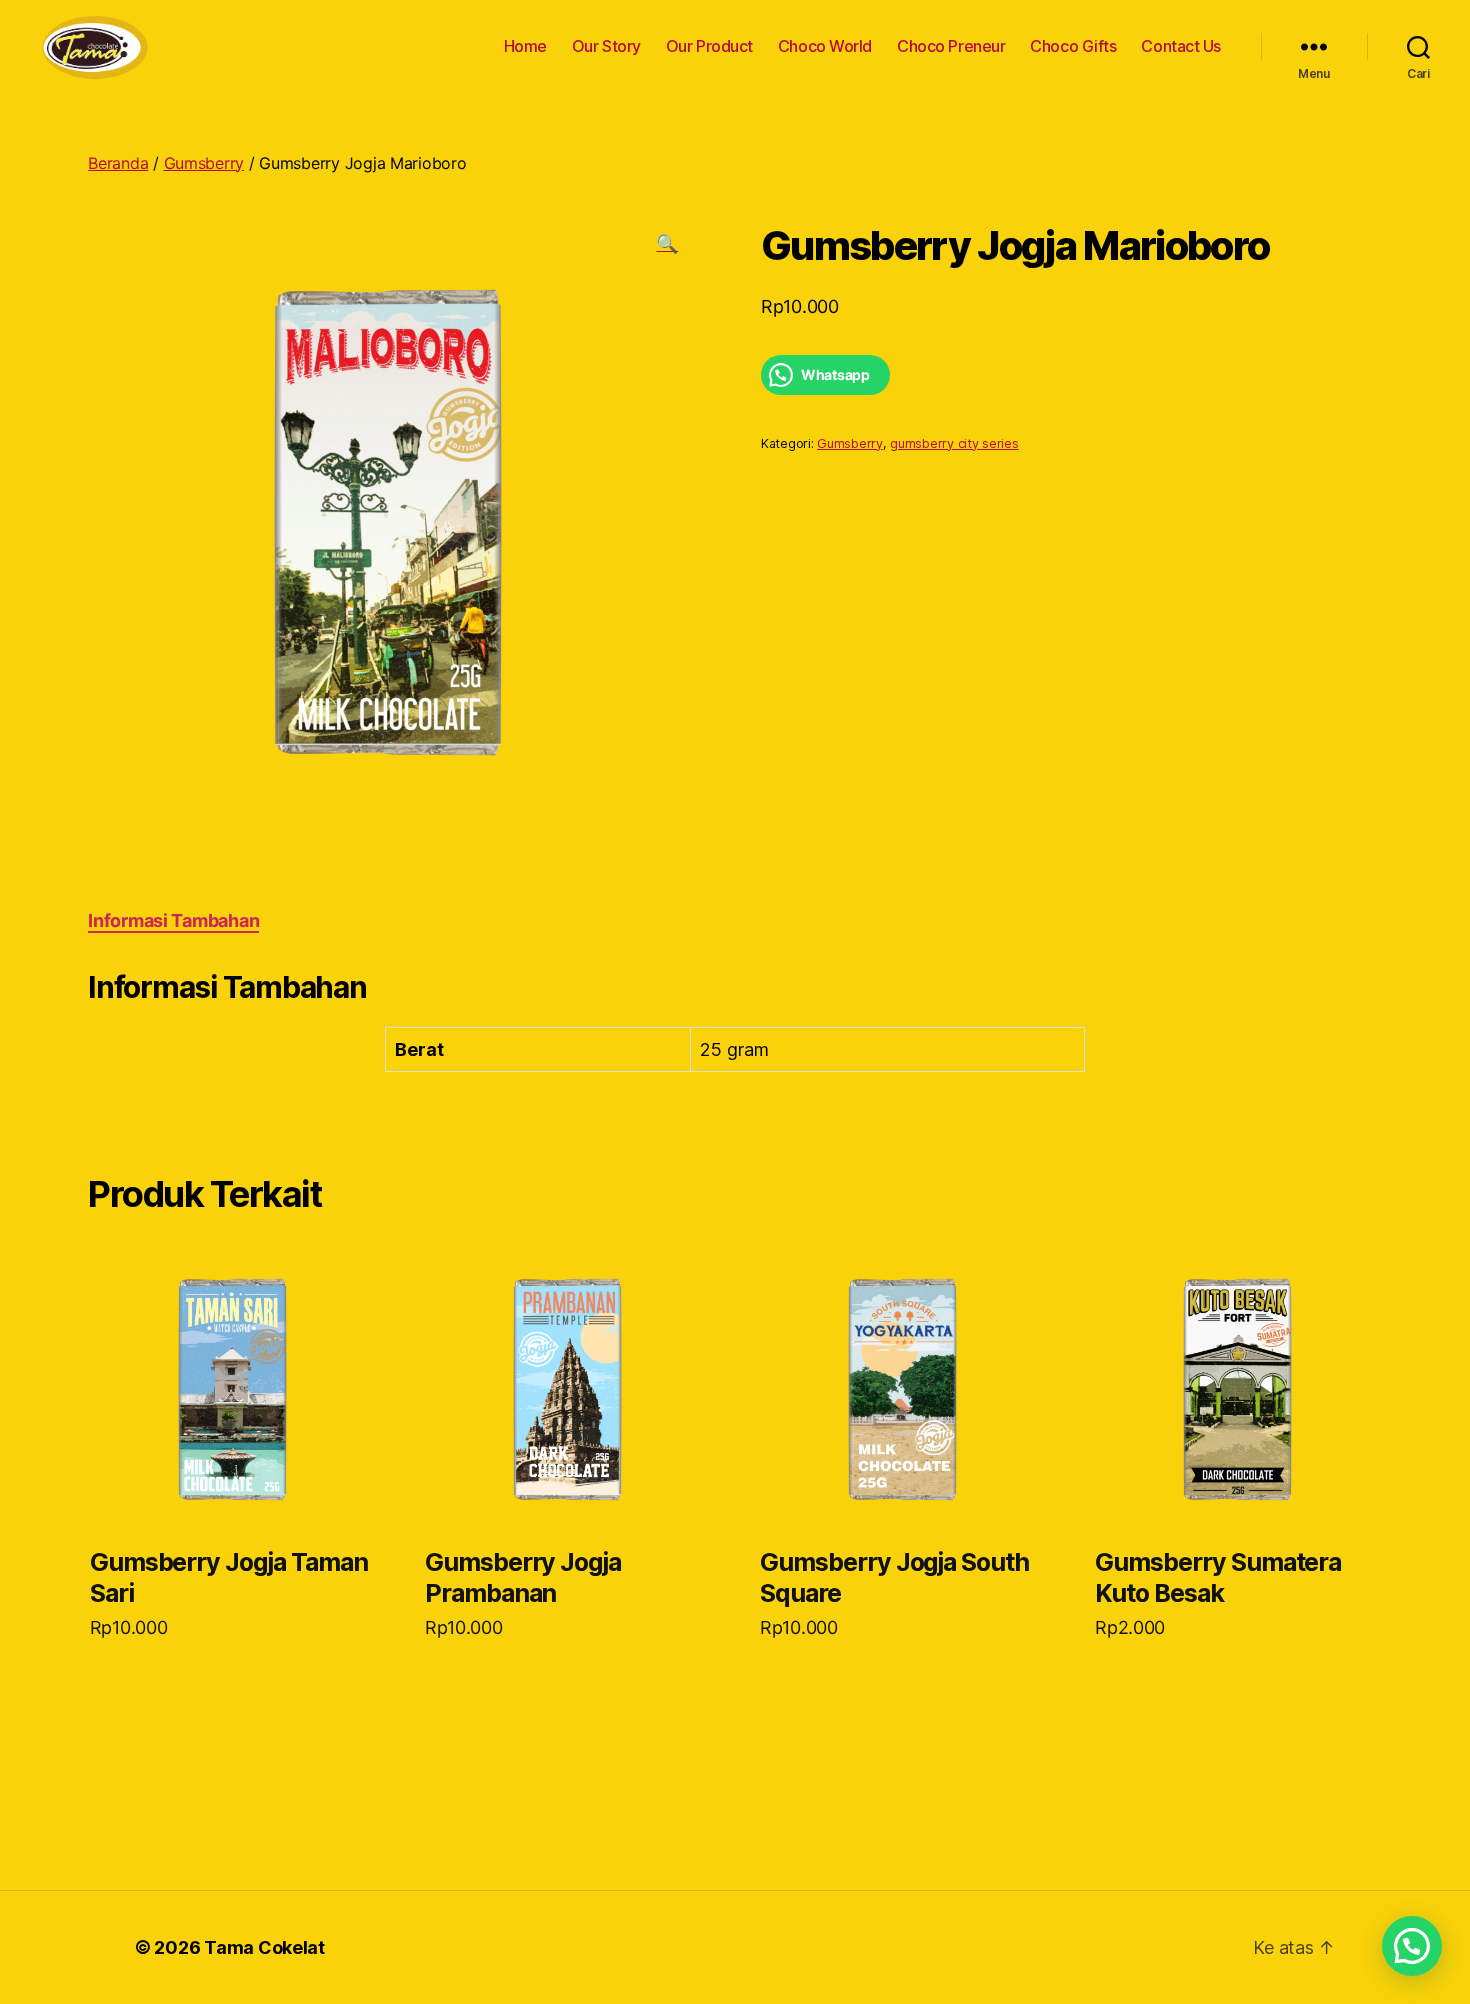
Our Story (606, 46)
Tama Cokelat (264, 1947)
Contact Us (1181, 46)
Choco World (825, 46)
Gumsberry (204, 163)
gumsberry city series (954, 443)
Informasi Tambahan (173, 920)
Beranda (118, 163)
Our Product (709, 46)
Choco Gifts (1073, 46)
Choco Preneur (951, 46)
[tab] (173, 920)
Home (525, 46)
